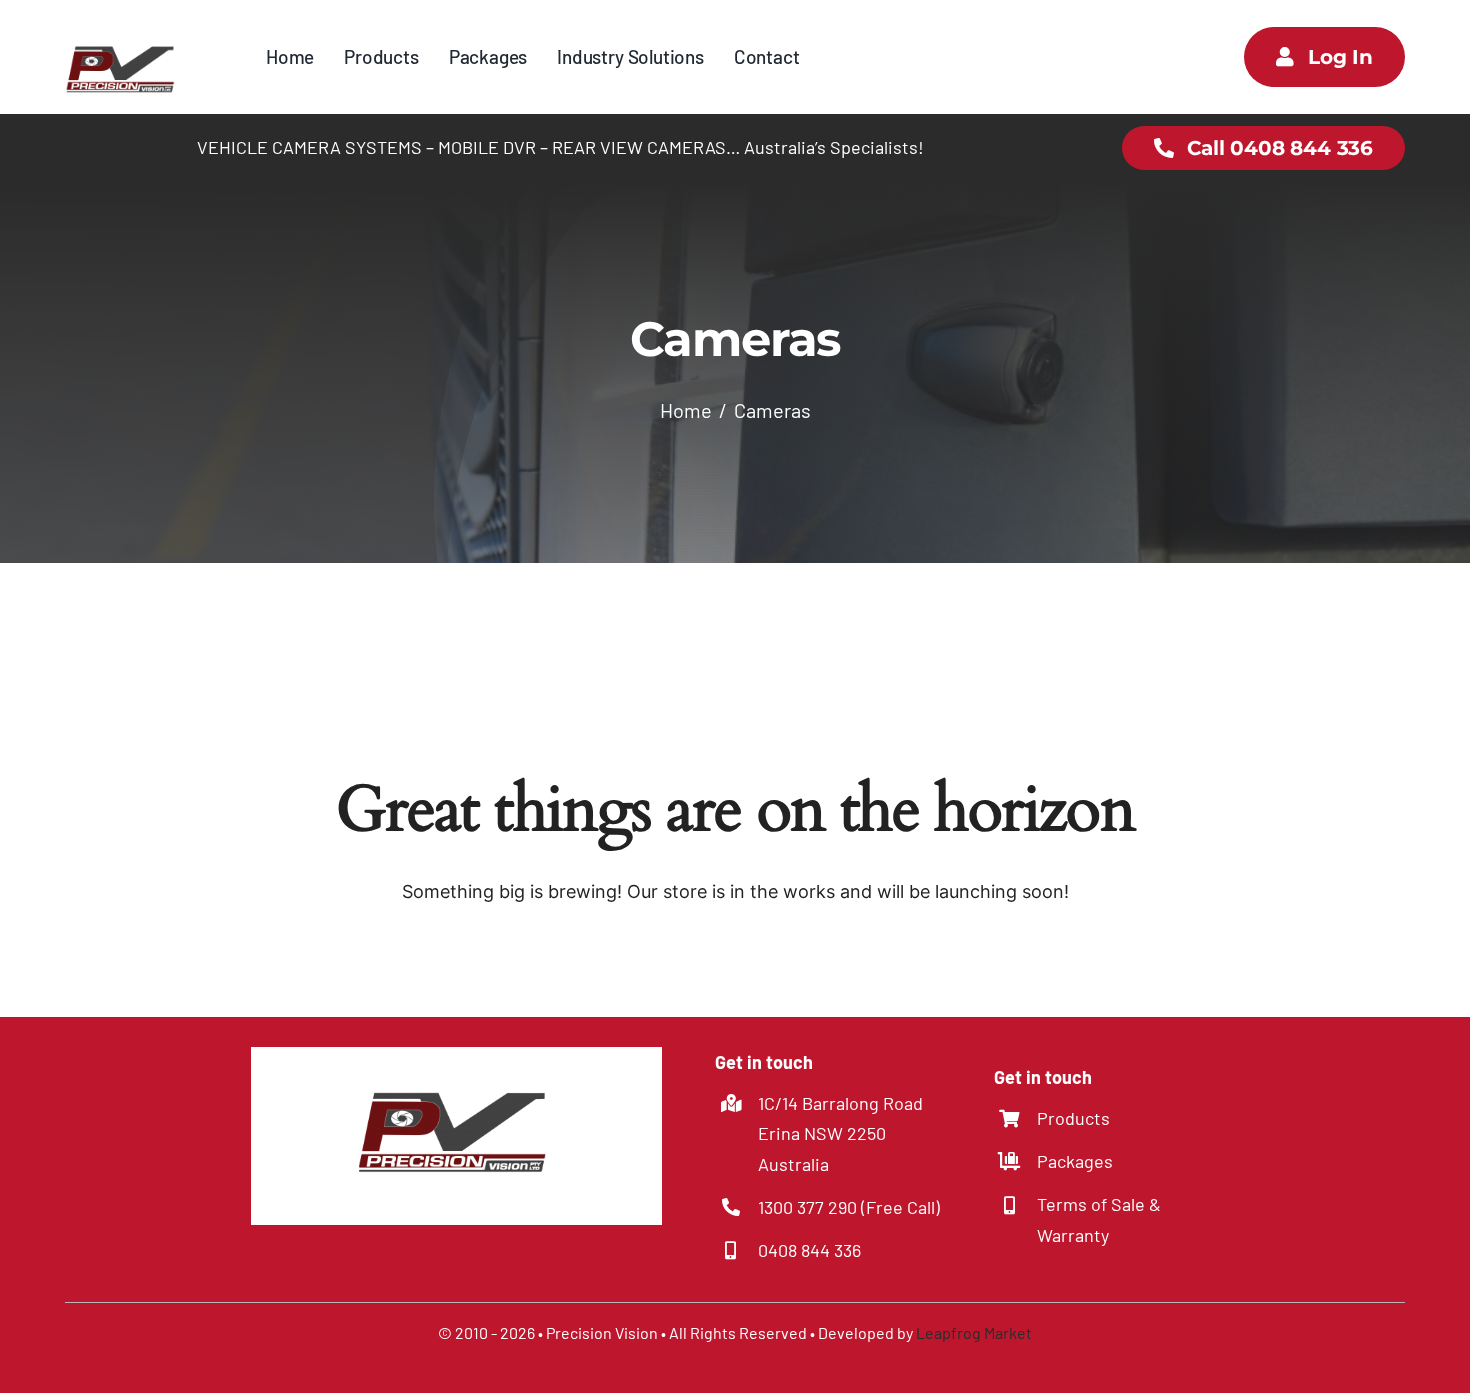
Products (1073, 1118)
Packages (1075, 1161)
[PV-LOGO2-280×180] (122, 29)
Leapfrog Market (974, 1332)
